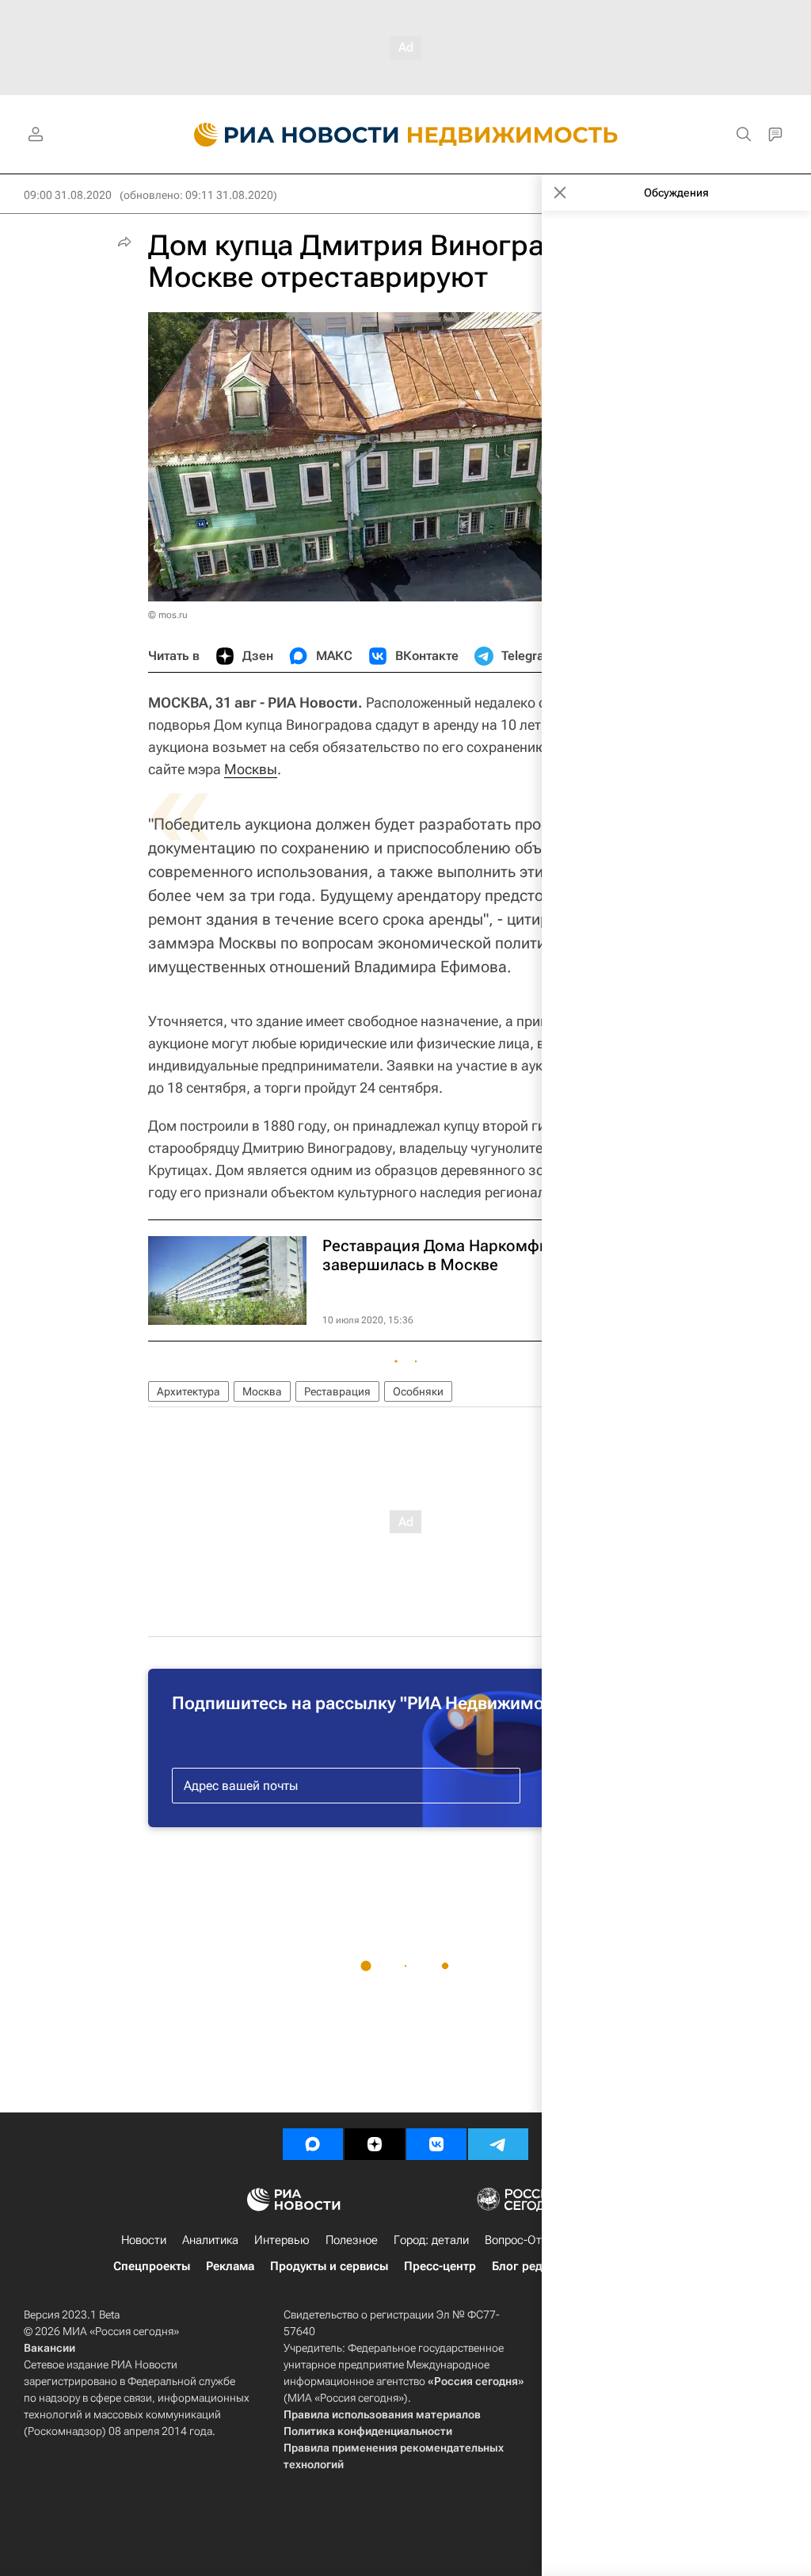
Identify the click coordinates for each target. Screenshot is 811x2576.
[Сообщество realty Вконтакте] (436, 2144)
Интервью (282, 2240)
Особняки (418, 1391)
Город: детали (431, 2240)
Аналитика (210, 2240)
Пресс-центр (440, 2266)
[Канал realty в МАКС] (313, 2144)
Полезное (352, 2240)
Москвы (251, 769)
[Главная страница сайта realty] (406, 135)
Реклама (230, 2266)
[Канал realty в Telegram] (498, 2144)
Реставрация (337, 1391)
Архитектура (188, 1391)
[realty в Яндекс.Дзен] (375, 2144)
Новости (144, 2240)
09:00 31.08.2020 (68, 195)
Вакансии (49, 2348)
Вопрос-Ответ (522, 2240)
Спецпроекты (152, 2266)
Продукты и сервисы (329, 2266)
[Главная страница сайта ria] (287, 135)
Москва (262, 1391)
